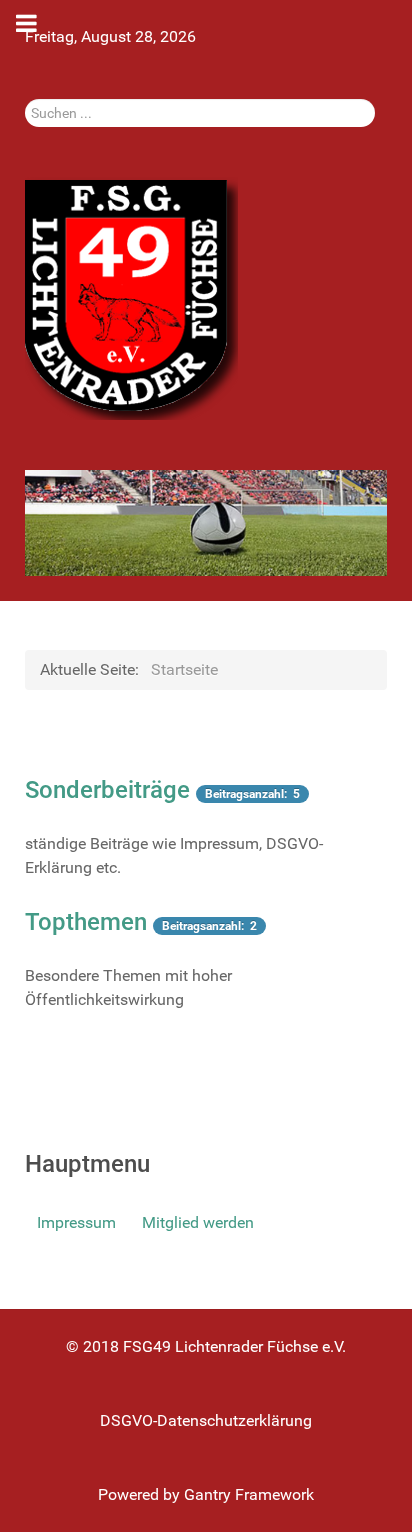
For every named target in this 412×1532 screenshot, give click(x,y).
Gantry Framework (249, 1494)
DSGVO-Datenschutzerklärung (206, 1420)
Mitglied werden (198, 1222)
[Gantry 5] (131, 297)
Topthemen (86, 922)
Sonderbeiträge (107, 790)
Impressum (76, 1222)
